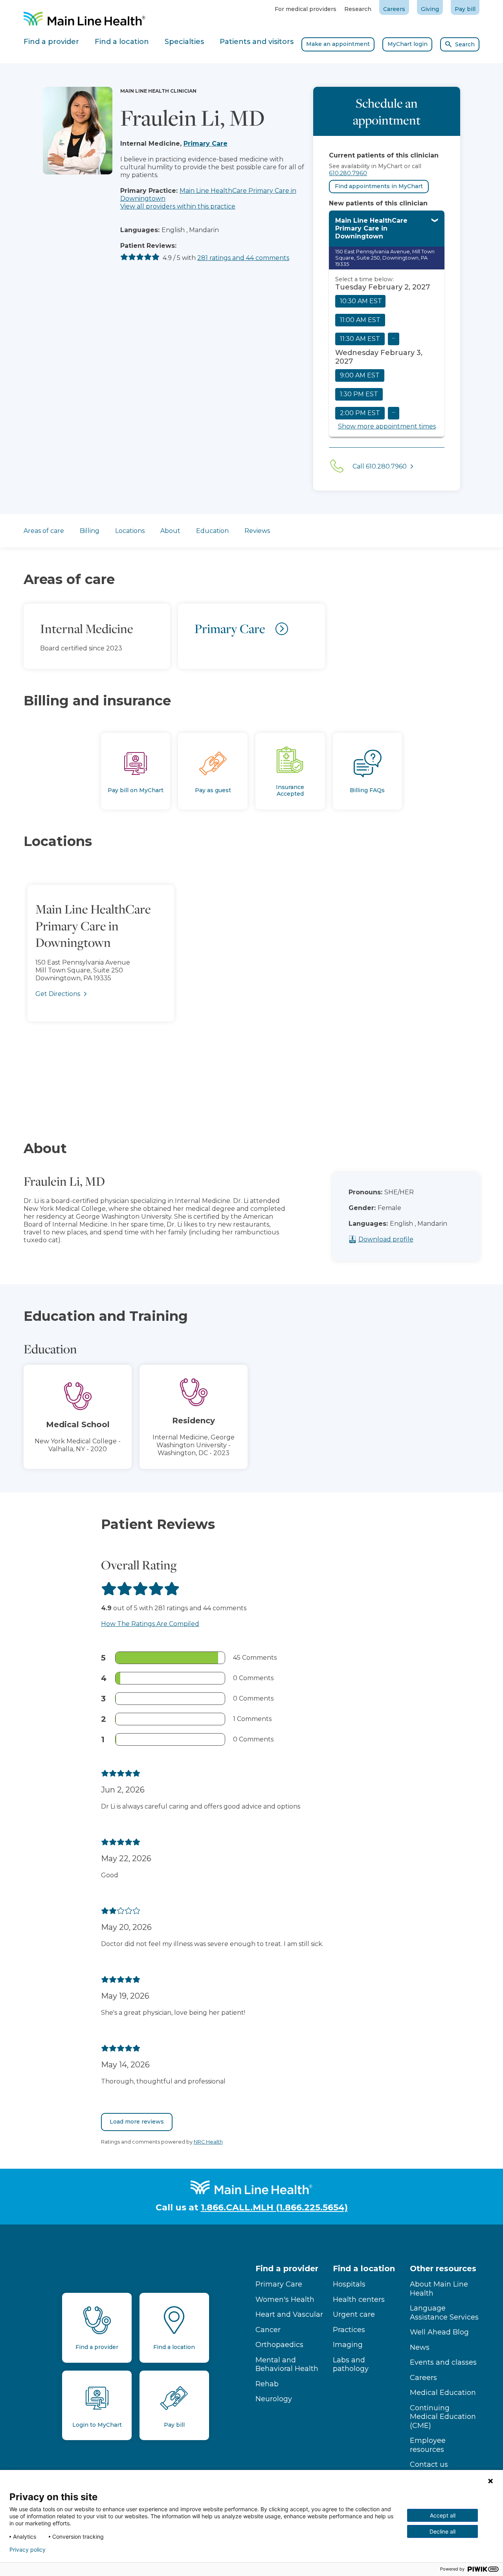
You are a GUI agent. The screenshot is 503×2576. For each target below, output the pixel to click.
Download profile (386, 1239)
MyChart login (408, 44)
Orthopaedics (279, 2345)
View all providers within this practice (178, 206)
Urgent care (354, 2314)
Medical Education (443, 2393)
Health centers (359, 2300)
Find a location (364, 2268)
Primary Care (206, 144)
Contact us (429, 2464)
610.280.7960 (348, 173)
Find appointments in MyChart (379, 186)
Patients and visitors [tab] (257, 42)
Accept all (443, 2515)
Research (358, 9)
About (170, 531)
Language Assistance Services (444, 2313)
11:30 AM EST (360, 339)
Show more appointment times (387, 426)
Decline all (442, 2531)
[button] (251, 983)
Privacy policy (28, 2550)
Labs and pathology (351, 2365)
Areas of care (44, 531)
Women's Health (285, 2300)
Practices (349, 2330)
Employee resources (428, 2445)
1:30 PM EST (359, 394)
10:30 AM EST (361, 301)
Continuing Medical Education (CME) (443, 2417)
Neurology (274, 2399)
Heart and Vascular (289, 2314)
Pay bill (465, 9)
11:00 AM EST (360, 320)
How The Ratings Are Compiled (150, 1624)
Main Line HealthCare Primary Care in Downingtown (371, 228)
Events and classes (443, 2362)
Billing (90, 531)
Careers (394, 9)
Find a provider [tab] (51, 42)
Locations (130, 531)
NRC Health (208, 2142)
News (420, 2347)
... (394, 336)
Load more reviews (137, 2122)
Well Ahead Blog (439, 2332)
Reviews (257, 531)
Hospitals (349, 2284)
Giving (430, 9)
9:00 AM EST (360, 375)
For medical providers (306, 9)
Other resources (443, 2268)
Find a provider (287, 2268)
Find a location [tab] (122, 42)
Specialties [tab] (184, 42)
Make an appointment (338, 44)
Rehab (267, 2384)
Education (212, 531)
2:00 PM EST (360, 413)
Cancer (268, 2330)
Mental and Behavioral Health (287, 2365)
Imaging (348, 2345)
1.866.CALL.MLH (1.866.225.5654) (274, 2207)
